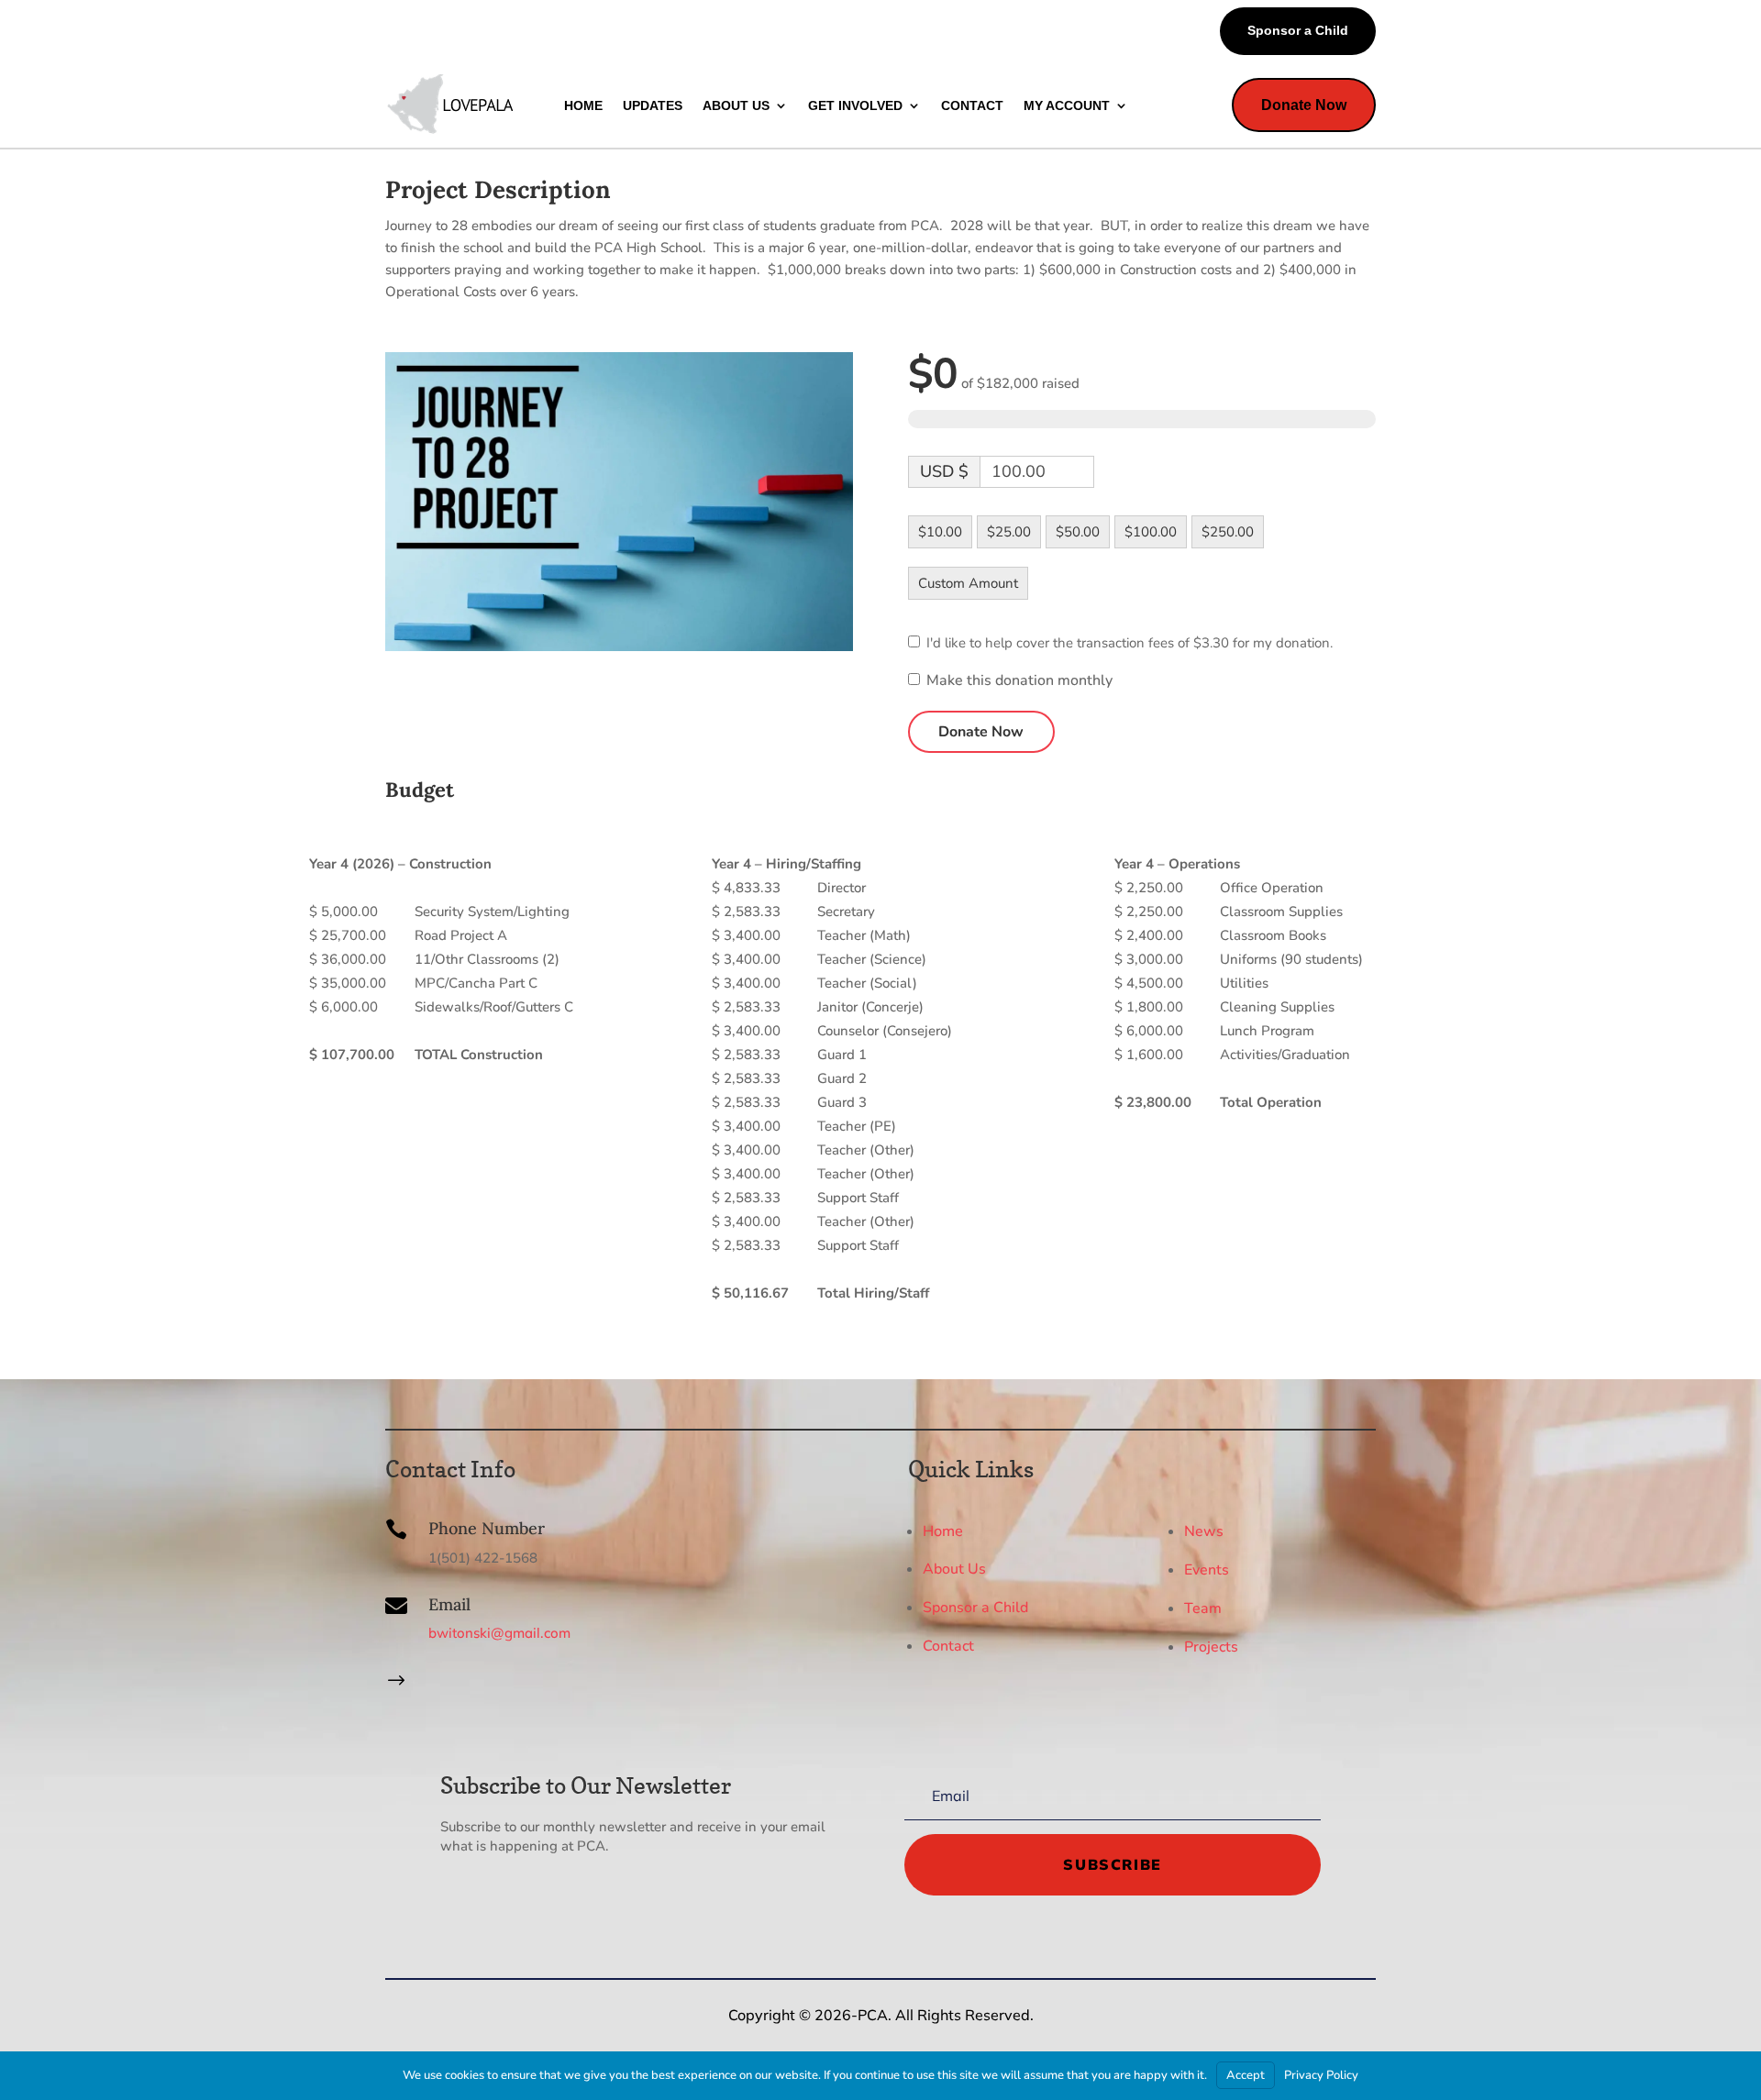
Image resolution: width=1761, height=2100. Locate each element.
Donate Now (1304, 105)
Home (943, 1531)
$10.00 (940, 532)
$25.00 (1009, 532)
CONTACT (972, 105)
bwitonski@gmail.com (499, 1633)
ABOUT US (736, 105)
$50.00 (1078, 532)
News (1204, 1531)
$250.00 (1228, 532)
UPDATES (653, 105)
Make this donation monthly (1019, 681)
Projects (1211, 1647)
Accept (1246, 2075)
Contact (948, 1646)
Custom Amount (968, 583)
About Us (954, 1569)
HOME (583, 105)
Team (1203, 1608)
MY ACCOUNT (1067, 105)
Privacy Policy (1321, 2075)
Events (1207, 1570)
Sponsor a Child (1298, 30)
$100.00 (1151, 532)
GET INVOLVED (855, 105)
